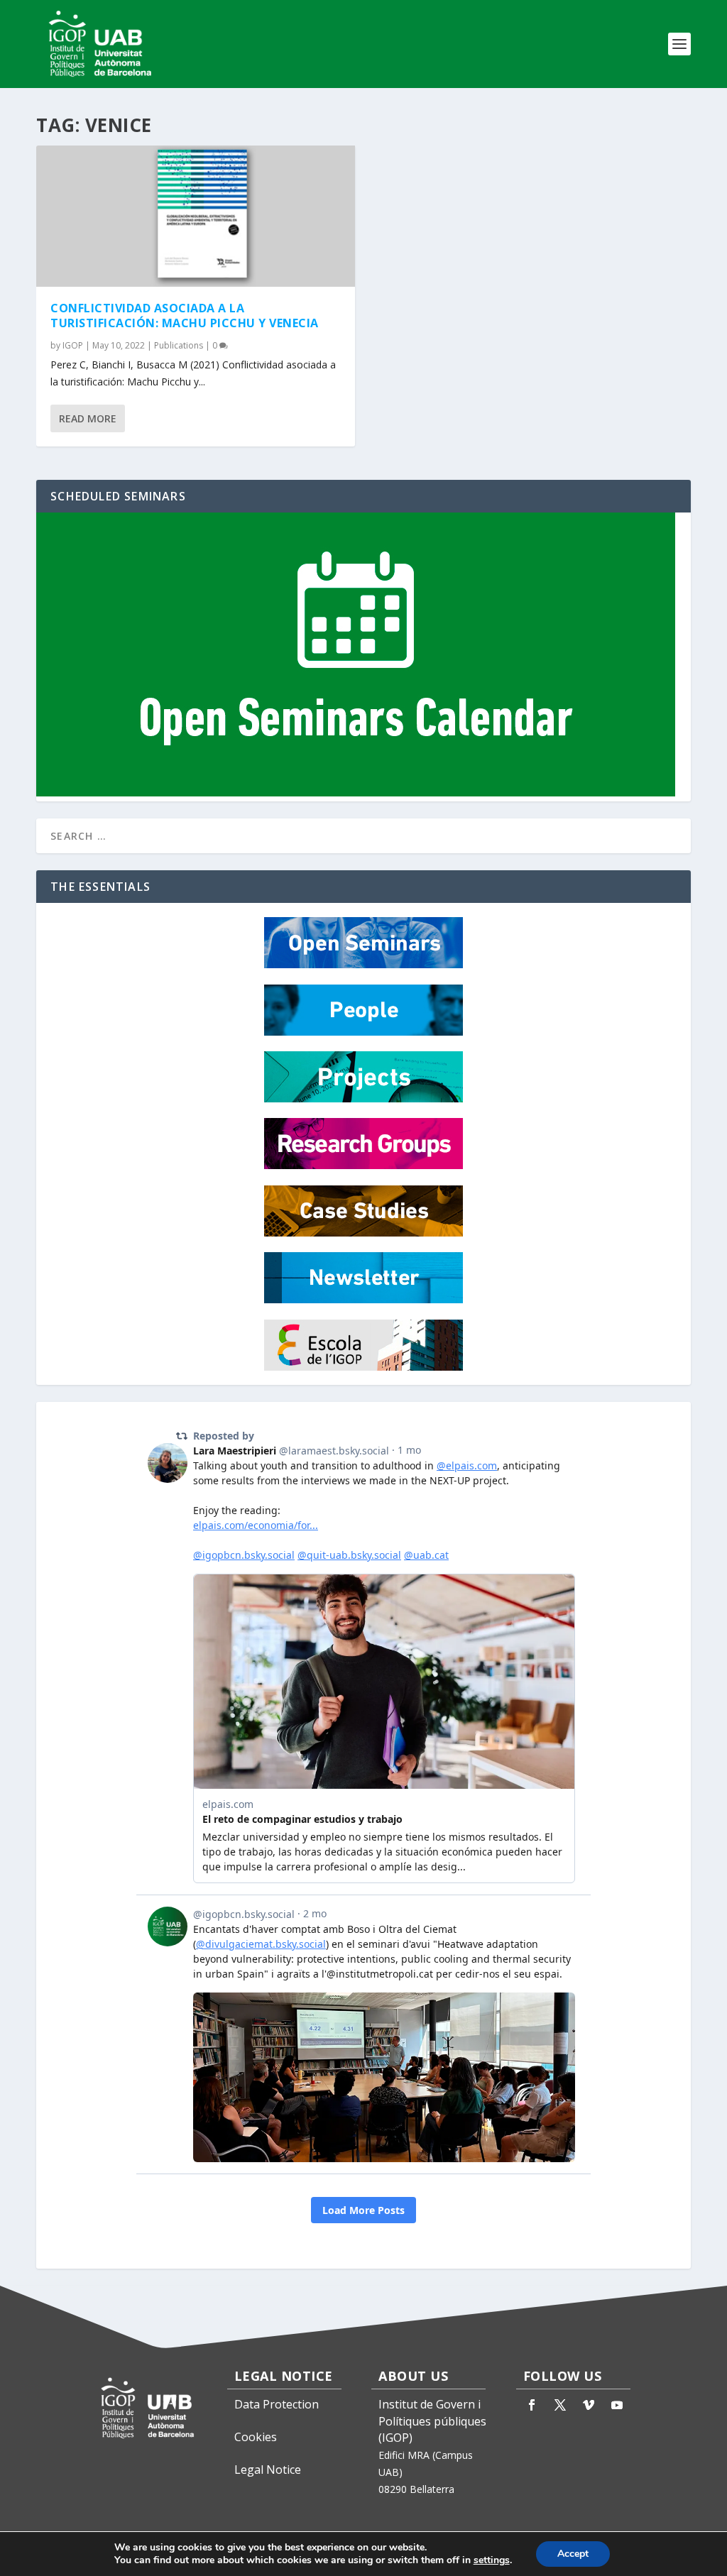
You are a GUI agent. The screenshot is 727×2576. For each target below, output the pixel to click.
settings (492, 2560)
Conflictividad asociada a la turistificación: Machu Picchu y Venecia (185, 316)
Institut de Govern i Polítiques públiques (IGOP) (432, 2421)
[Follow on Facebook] (532, 2405)
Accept (573, 2554)
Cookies (256, 2437)
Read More (88, 418)
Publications (179, 345)
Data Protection (277, 2404)
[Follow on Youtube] (617, 2405)
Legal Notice (268, 2470)
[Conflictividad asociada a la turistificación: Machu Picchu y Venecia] (196, 216)
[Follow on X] (560, 2405)
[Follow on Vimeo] (589, 2405)
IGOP (73, 345)
